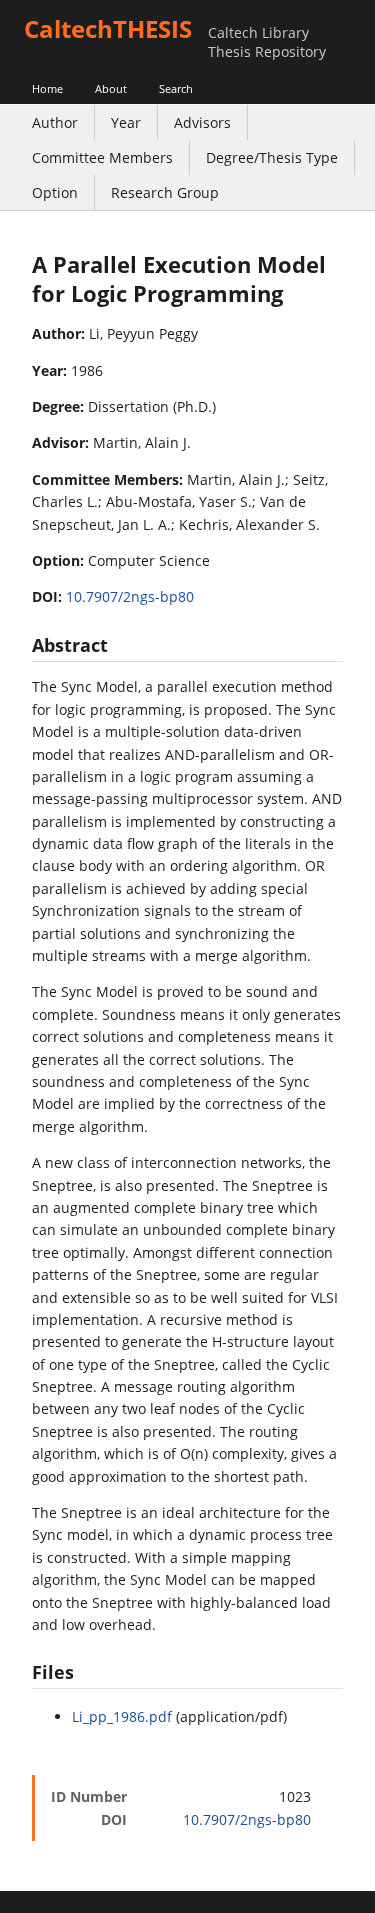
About (111, 88)
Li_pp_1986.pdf (122, 1716)
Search (176, 88)
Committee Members (102, 157)
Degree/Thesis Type (272, 157)
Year (126, 122)
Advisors (202, 122)
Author (55, 122)
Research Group (165, 192)
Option (55, 192)
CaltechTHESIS (108, 28)
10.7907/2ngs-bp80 (130, 596)
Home (47, 88)
